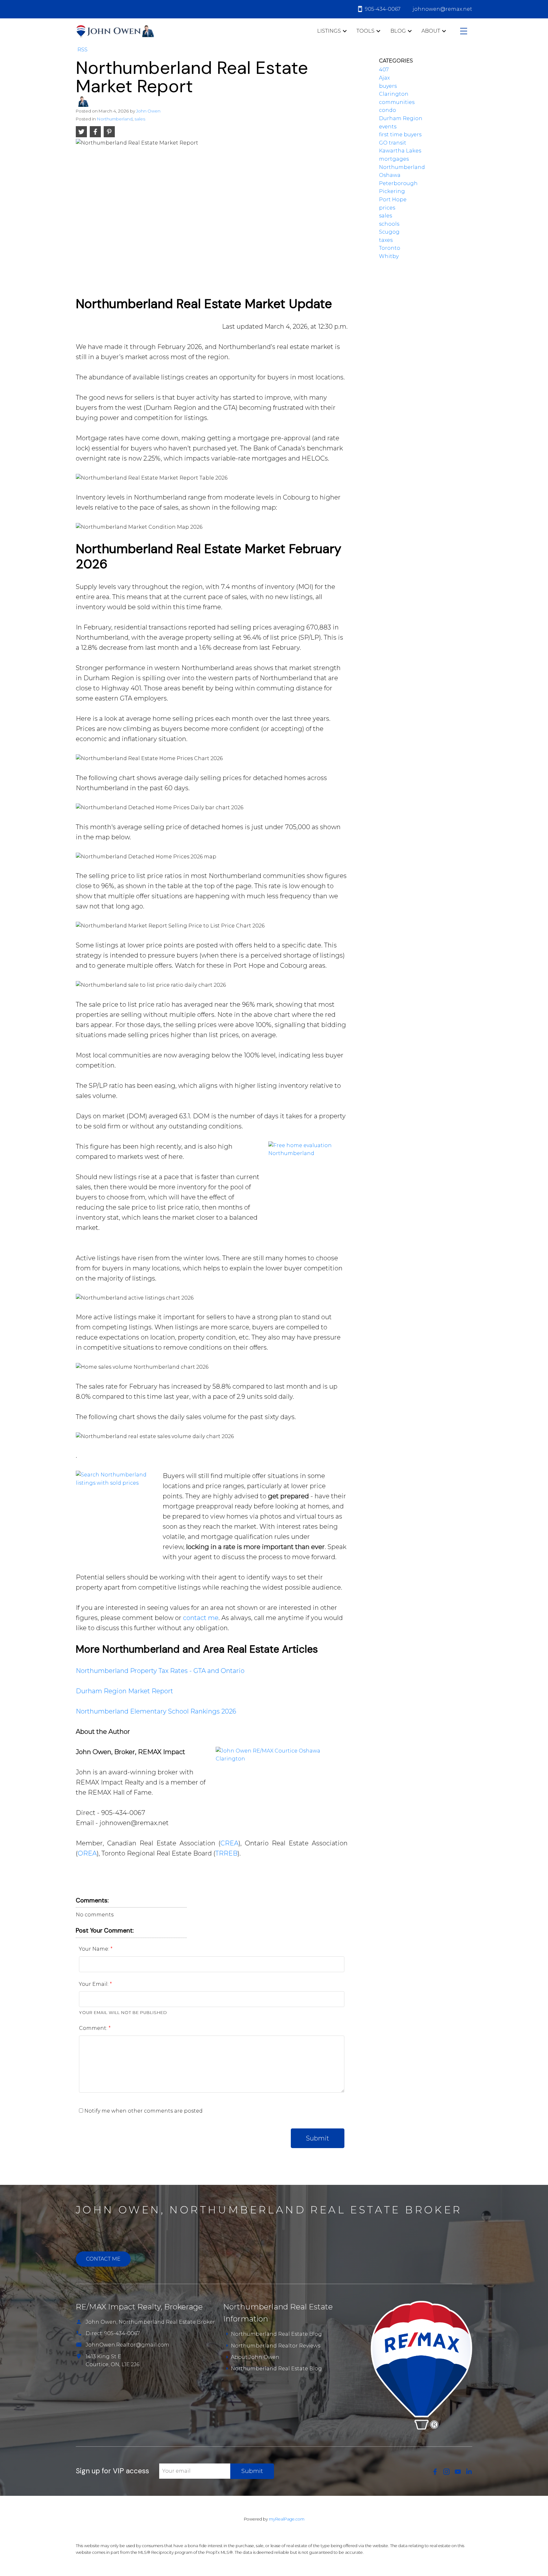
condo (388, 110)
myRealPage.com (287, 2519)
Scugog (389, 232)
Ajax (384, 78)
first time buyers (400, 135)
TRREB (226, 1853)
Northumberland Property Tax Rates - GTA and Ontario (160, 1671)
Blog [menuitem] (398, 31)
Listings (329, 31)
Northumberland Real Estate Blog (276, 2334)
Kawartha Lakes (400, 151)
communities (397, 102)
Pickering (392, 191)
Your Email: (94, 1984)
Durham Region (401, 118)
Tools (365, 31)
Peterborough (398, 183)
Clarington (394, 94)
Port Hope (393, 200)
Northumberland (115, 119)
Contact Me (103, 2259)
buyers (388, 86)
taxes (386, 240)
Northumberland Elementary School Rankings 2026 (156, 1711)
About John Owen (255, 2357)
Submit (318, 2138)
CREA (229, 1843)
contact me (201, 1618)
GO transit (393, 143)
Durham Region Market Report (124, 1691)
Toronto (390, 248)
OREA (87, 1853)
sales (140, 119)
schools (389, 224)
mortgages (394, 159)
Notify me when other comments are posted (143, 2111)
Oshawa (390, 175)
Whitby (389, 256)
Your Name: (95, 1949)
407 (384, 70)
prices (387, 208)
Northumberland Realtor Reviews (276, 2346)
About (431, 31)
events (388, 127)
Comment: (94, 2028)
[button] (435, 2472)
